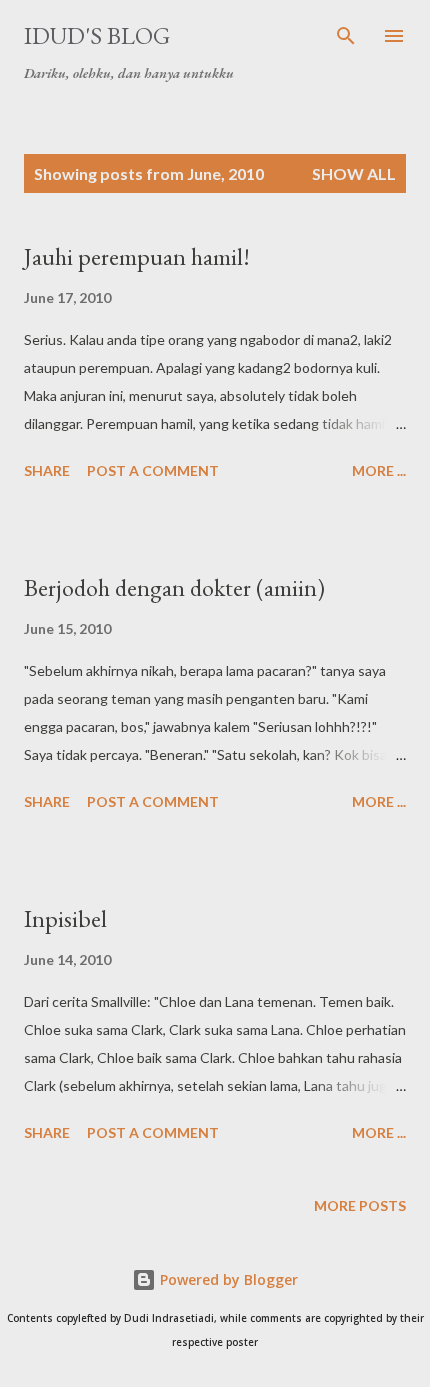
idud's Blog (97, 35)
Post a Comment (153, 470)
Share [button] (47, 470)
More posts (360, 1205)
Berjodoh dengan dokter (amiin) (174, 587)
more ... (379, 470)
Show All (354, 173)
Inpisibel (65, 918)
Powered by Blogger (227, 1279)
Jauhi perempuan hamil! (137, 256)
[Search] (346, 36)
